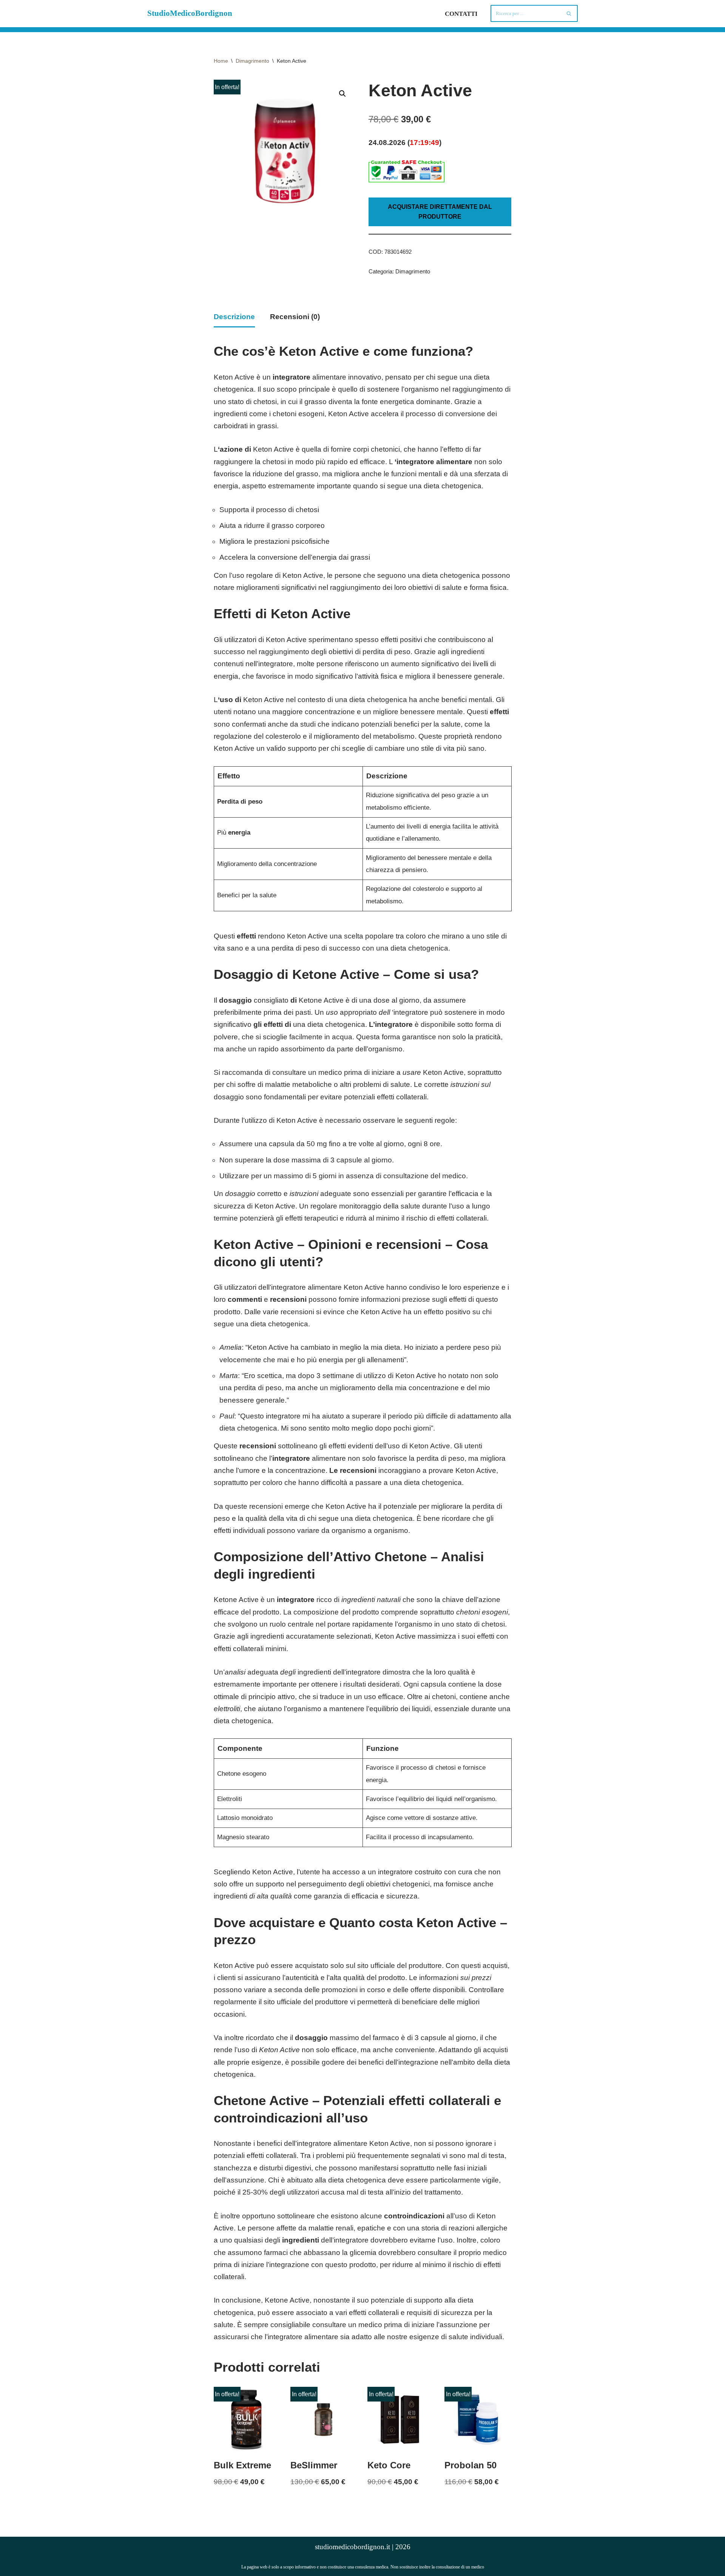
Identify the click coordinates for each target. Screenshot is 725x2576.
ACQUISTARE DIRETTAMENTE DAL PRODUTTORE (440, 212)
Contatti (461, 14)
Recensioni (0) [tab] (295, 317)
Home (221, 61)
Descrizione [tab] (234, 317)
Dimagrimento (252, 61)
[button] (342, 94)
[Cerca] (569, 13)
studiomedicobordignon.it (352, 2547)
